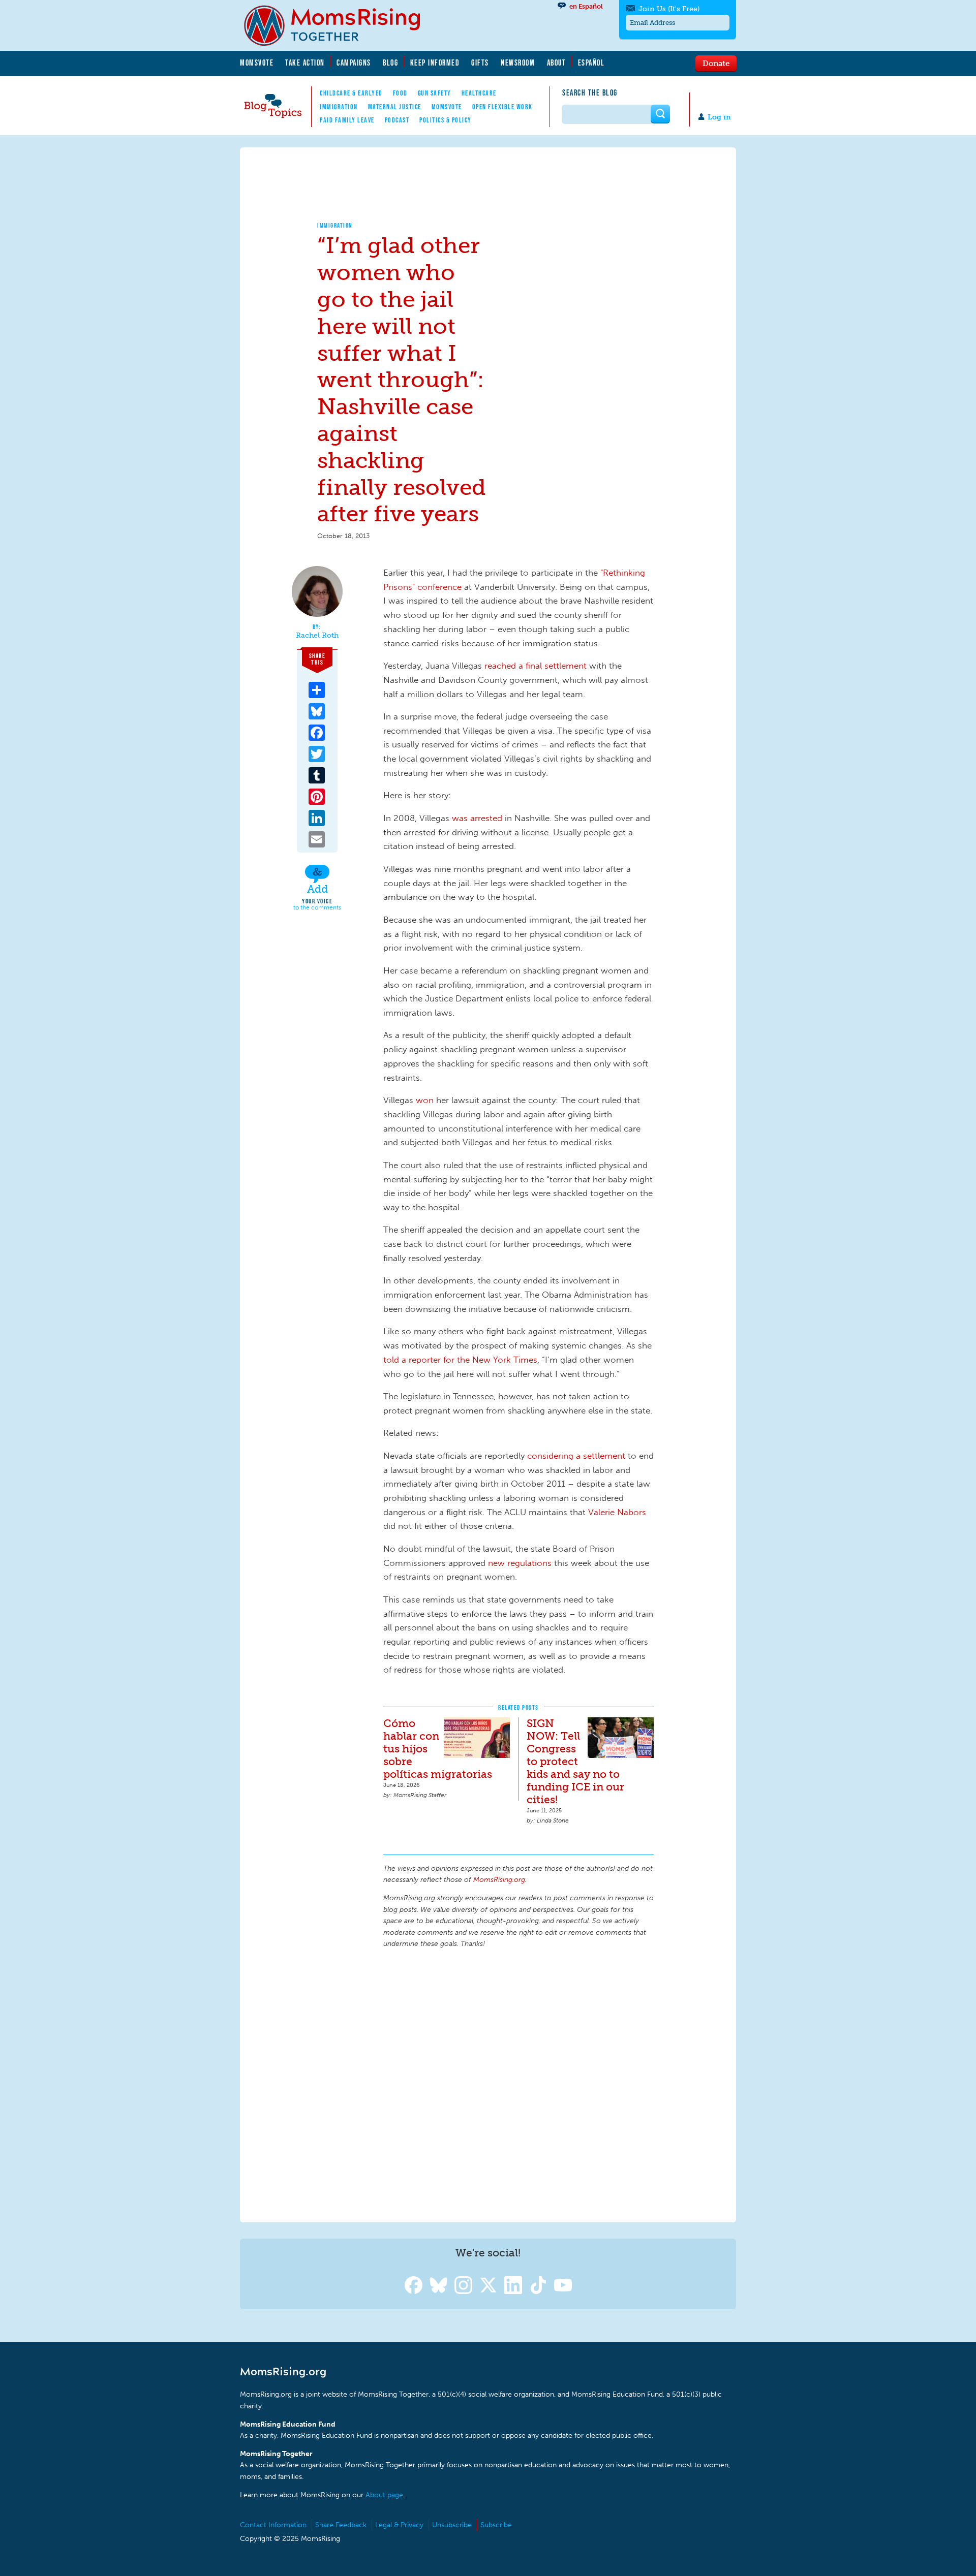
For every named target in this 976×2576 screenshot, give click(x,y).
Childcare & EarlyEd (351, 93)
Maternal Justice (395, 107)
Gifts (480, 62)
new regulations (520, 1563)
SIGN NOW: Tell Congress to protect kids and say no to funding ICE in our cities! (575, 1761)
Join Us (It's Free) (669, 9)
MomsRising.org (339, 25)
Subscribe (496, 2525)
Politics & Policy (446, 120)
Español (591, 62)
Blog (390, 62)
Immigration (339, 107)
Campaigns (354, 62)
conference (439, 587)
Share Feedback (341, 2525)
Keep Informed (435, 62)
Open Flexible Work (502, 107)
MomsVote (257, 62)
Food (400, 93)
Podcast (397, 120)
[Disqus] (518, 2084)
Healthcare (479, 93)
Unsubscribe (452, 2525)
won (425, 1100)
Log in (719, 117)
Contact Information (273, 2525)
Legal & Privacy (399, 2525)
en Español (586, 6)
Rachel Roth (317, 636)
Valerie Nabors (617, 1512)
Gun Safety (435, 93)
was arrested (477, 818)
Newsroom (518, 62)
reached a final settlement (536, 666)
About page (384, 2495)
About (557, 62)
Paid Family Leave (347, 120)
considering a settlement (576, 1456)
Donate (716, 63)
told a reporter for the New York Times (460, 1360)
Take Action (305, 62)
